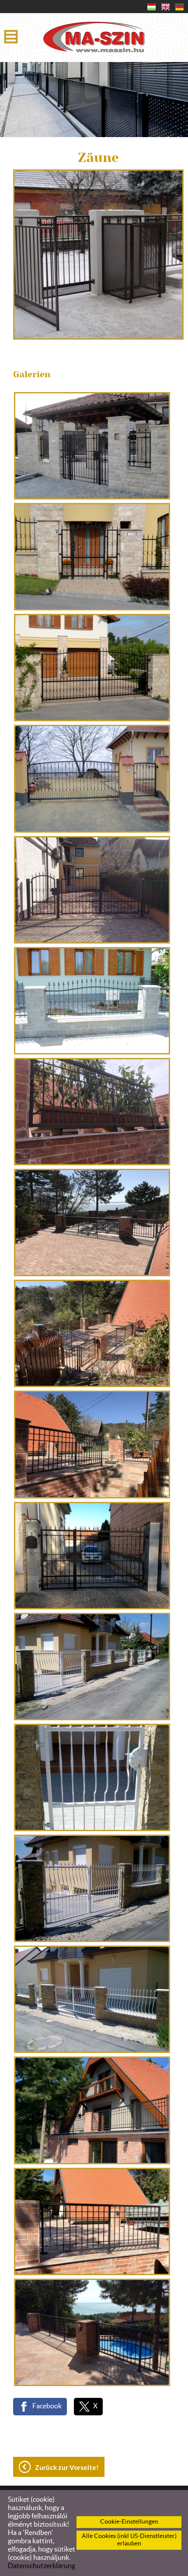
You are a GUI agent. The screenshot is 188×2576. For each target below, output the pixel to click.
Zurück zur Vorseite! (67, 2467)
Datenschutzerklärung (42, 2566)
